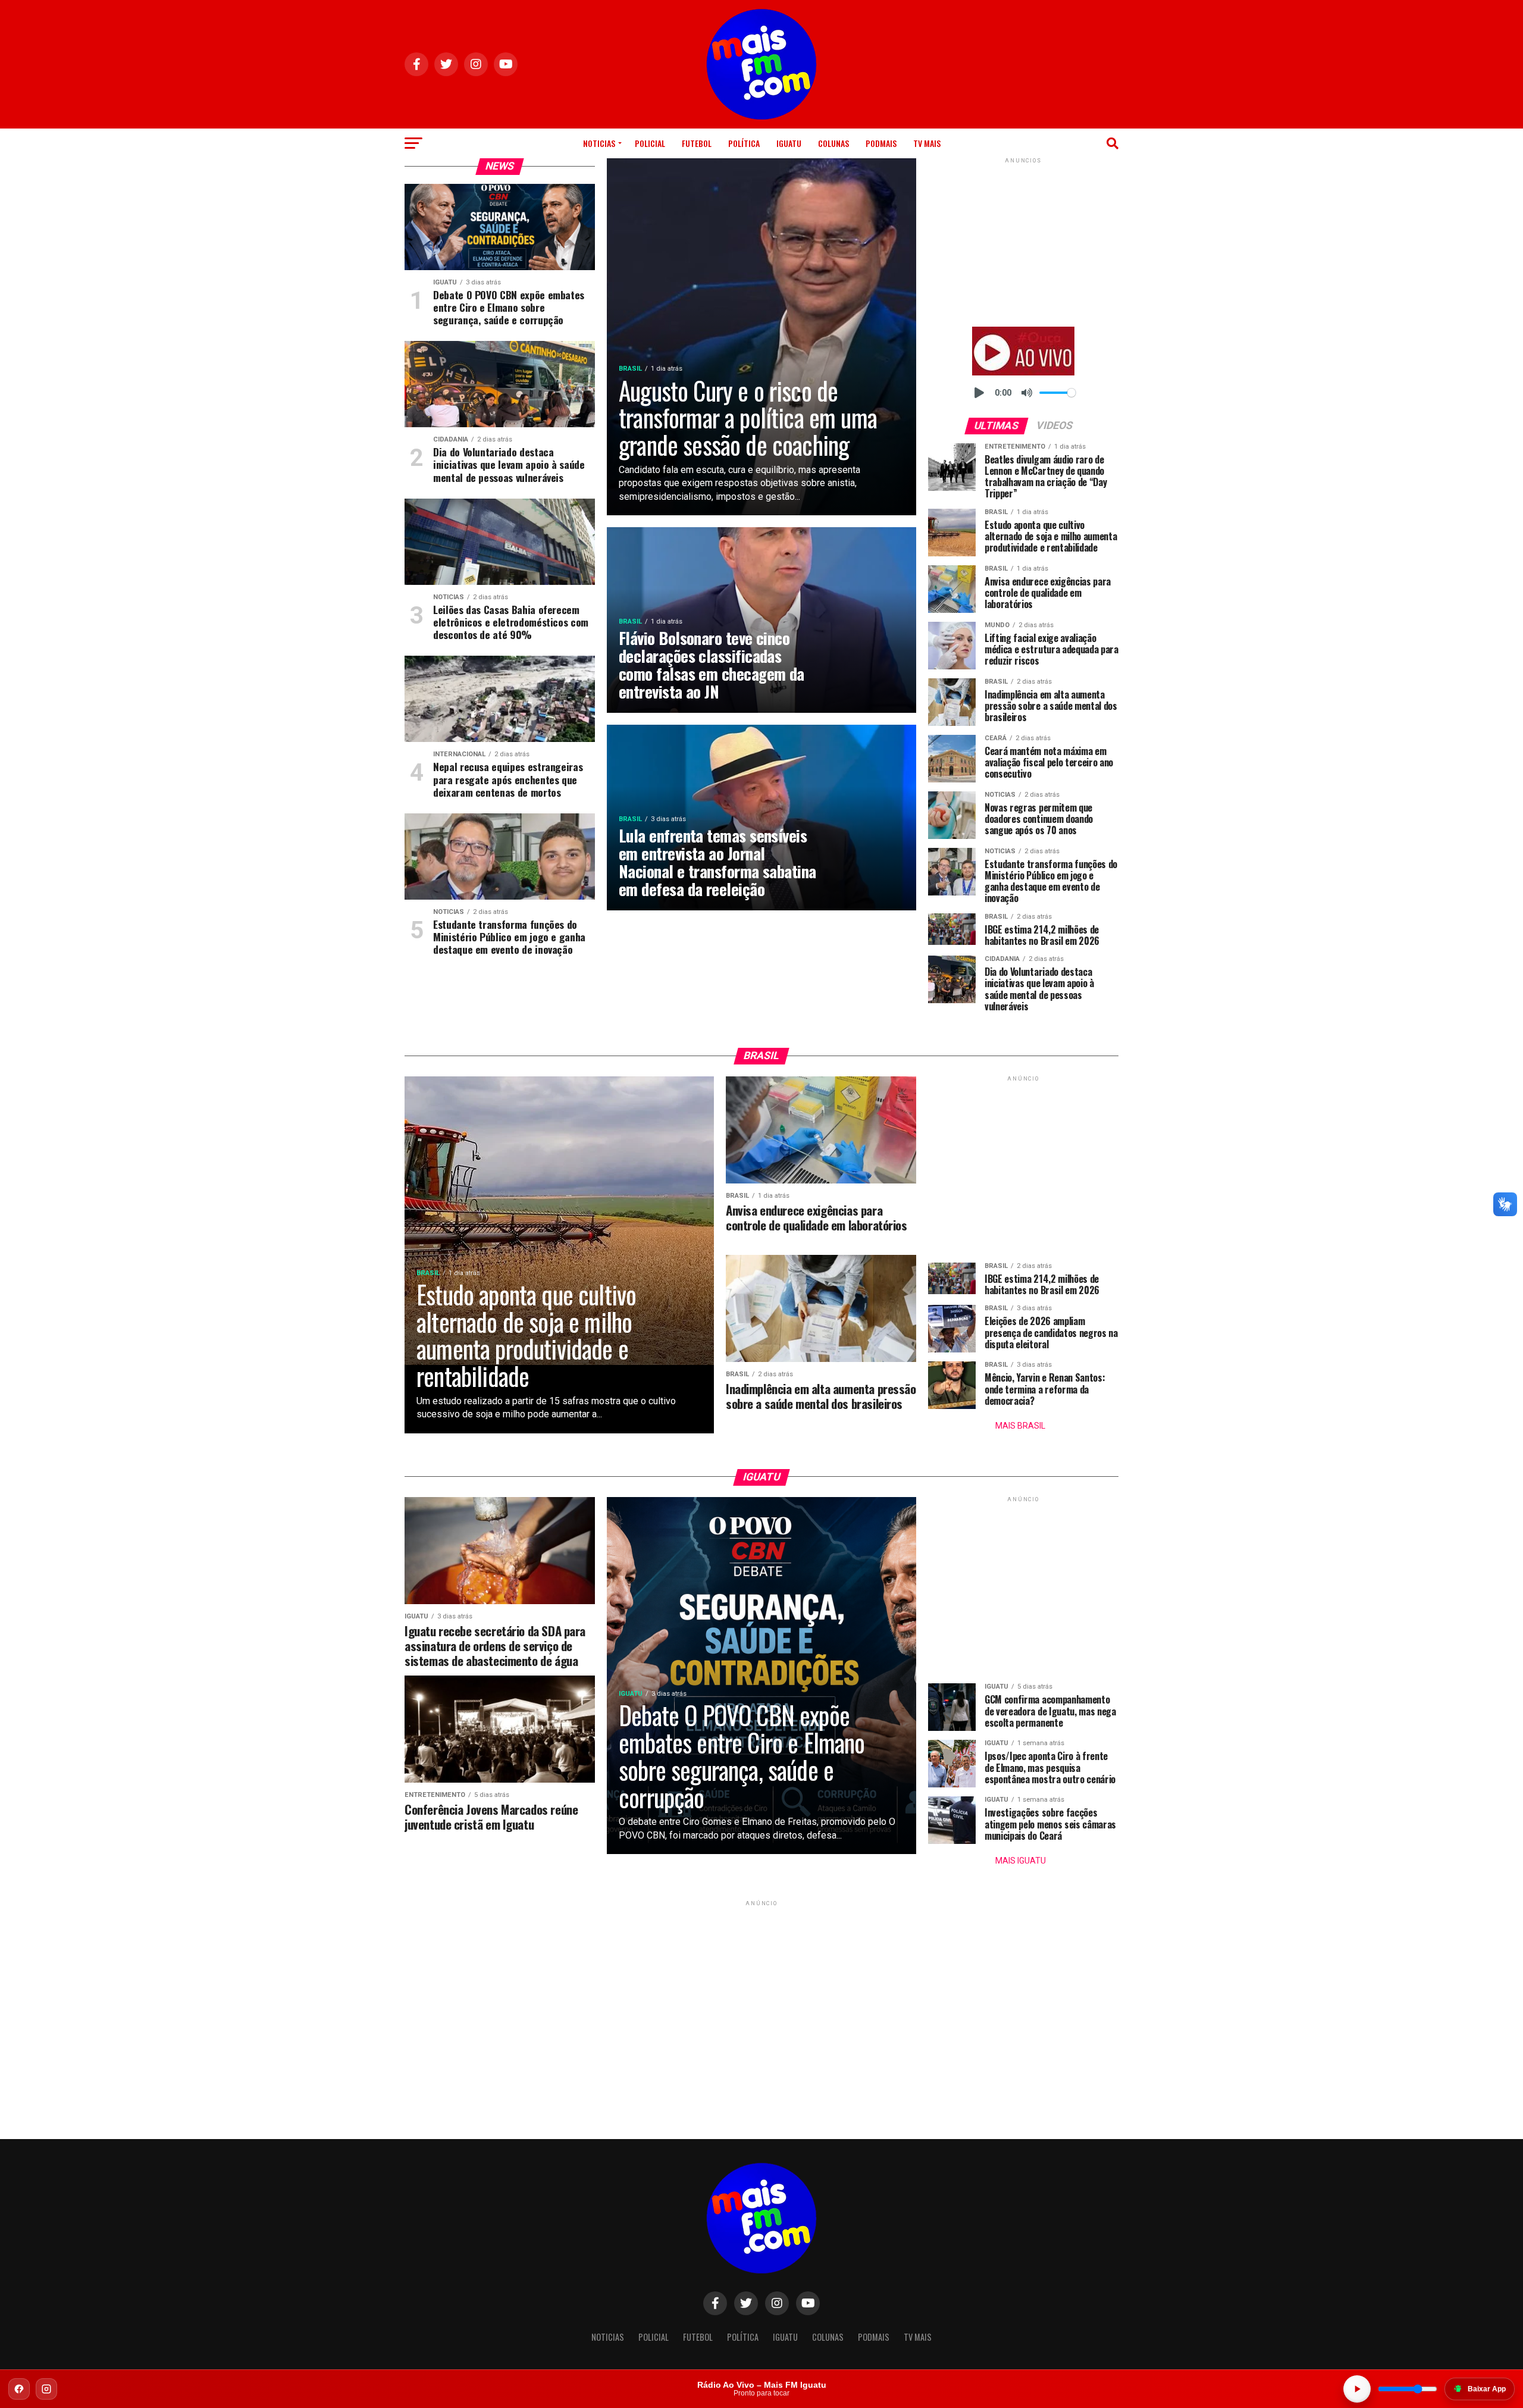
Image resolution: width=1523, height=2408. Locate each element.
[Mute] (1027, 393)
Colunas (833, 143)
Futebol (697, 143)
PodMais (881, 143)
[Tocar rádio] (1357, 2389)
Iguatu (789, 143)
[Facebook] (19, 2389)
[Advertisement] (1023, 240)
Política (744, 143)
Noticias (599, 143)
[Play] (979, 393)
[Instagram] (46, 2389)
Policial (650, 143)
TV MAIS (927, 143)
